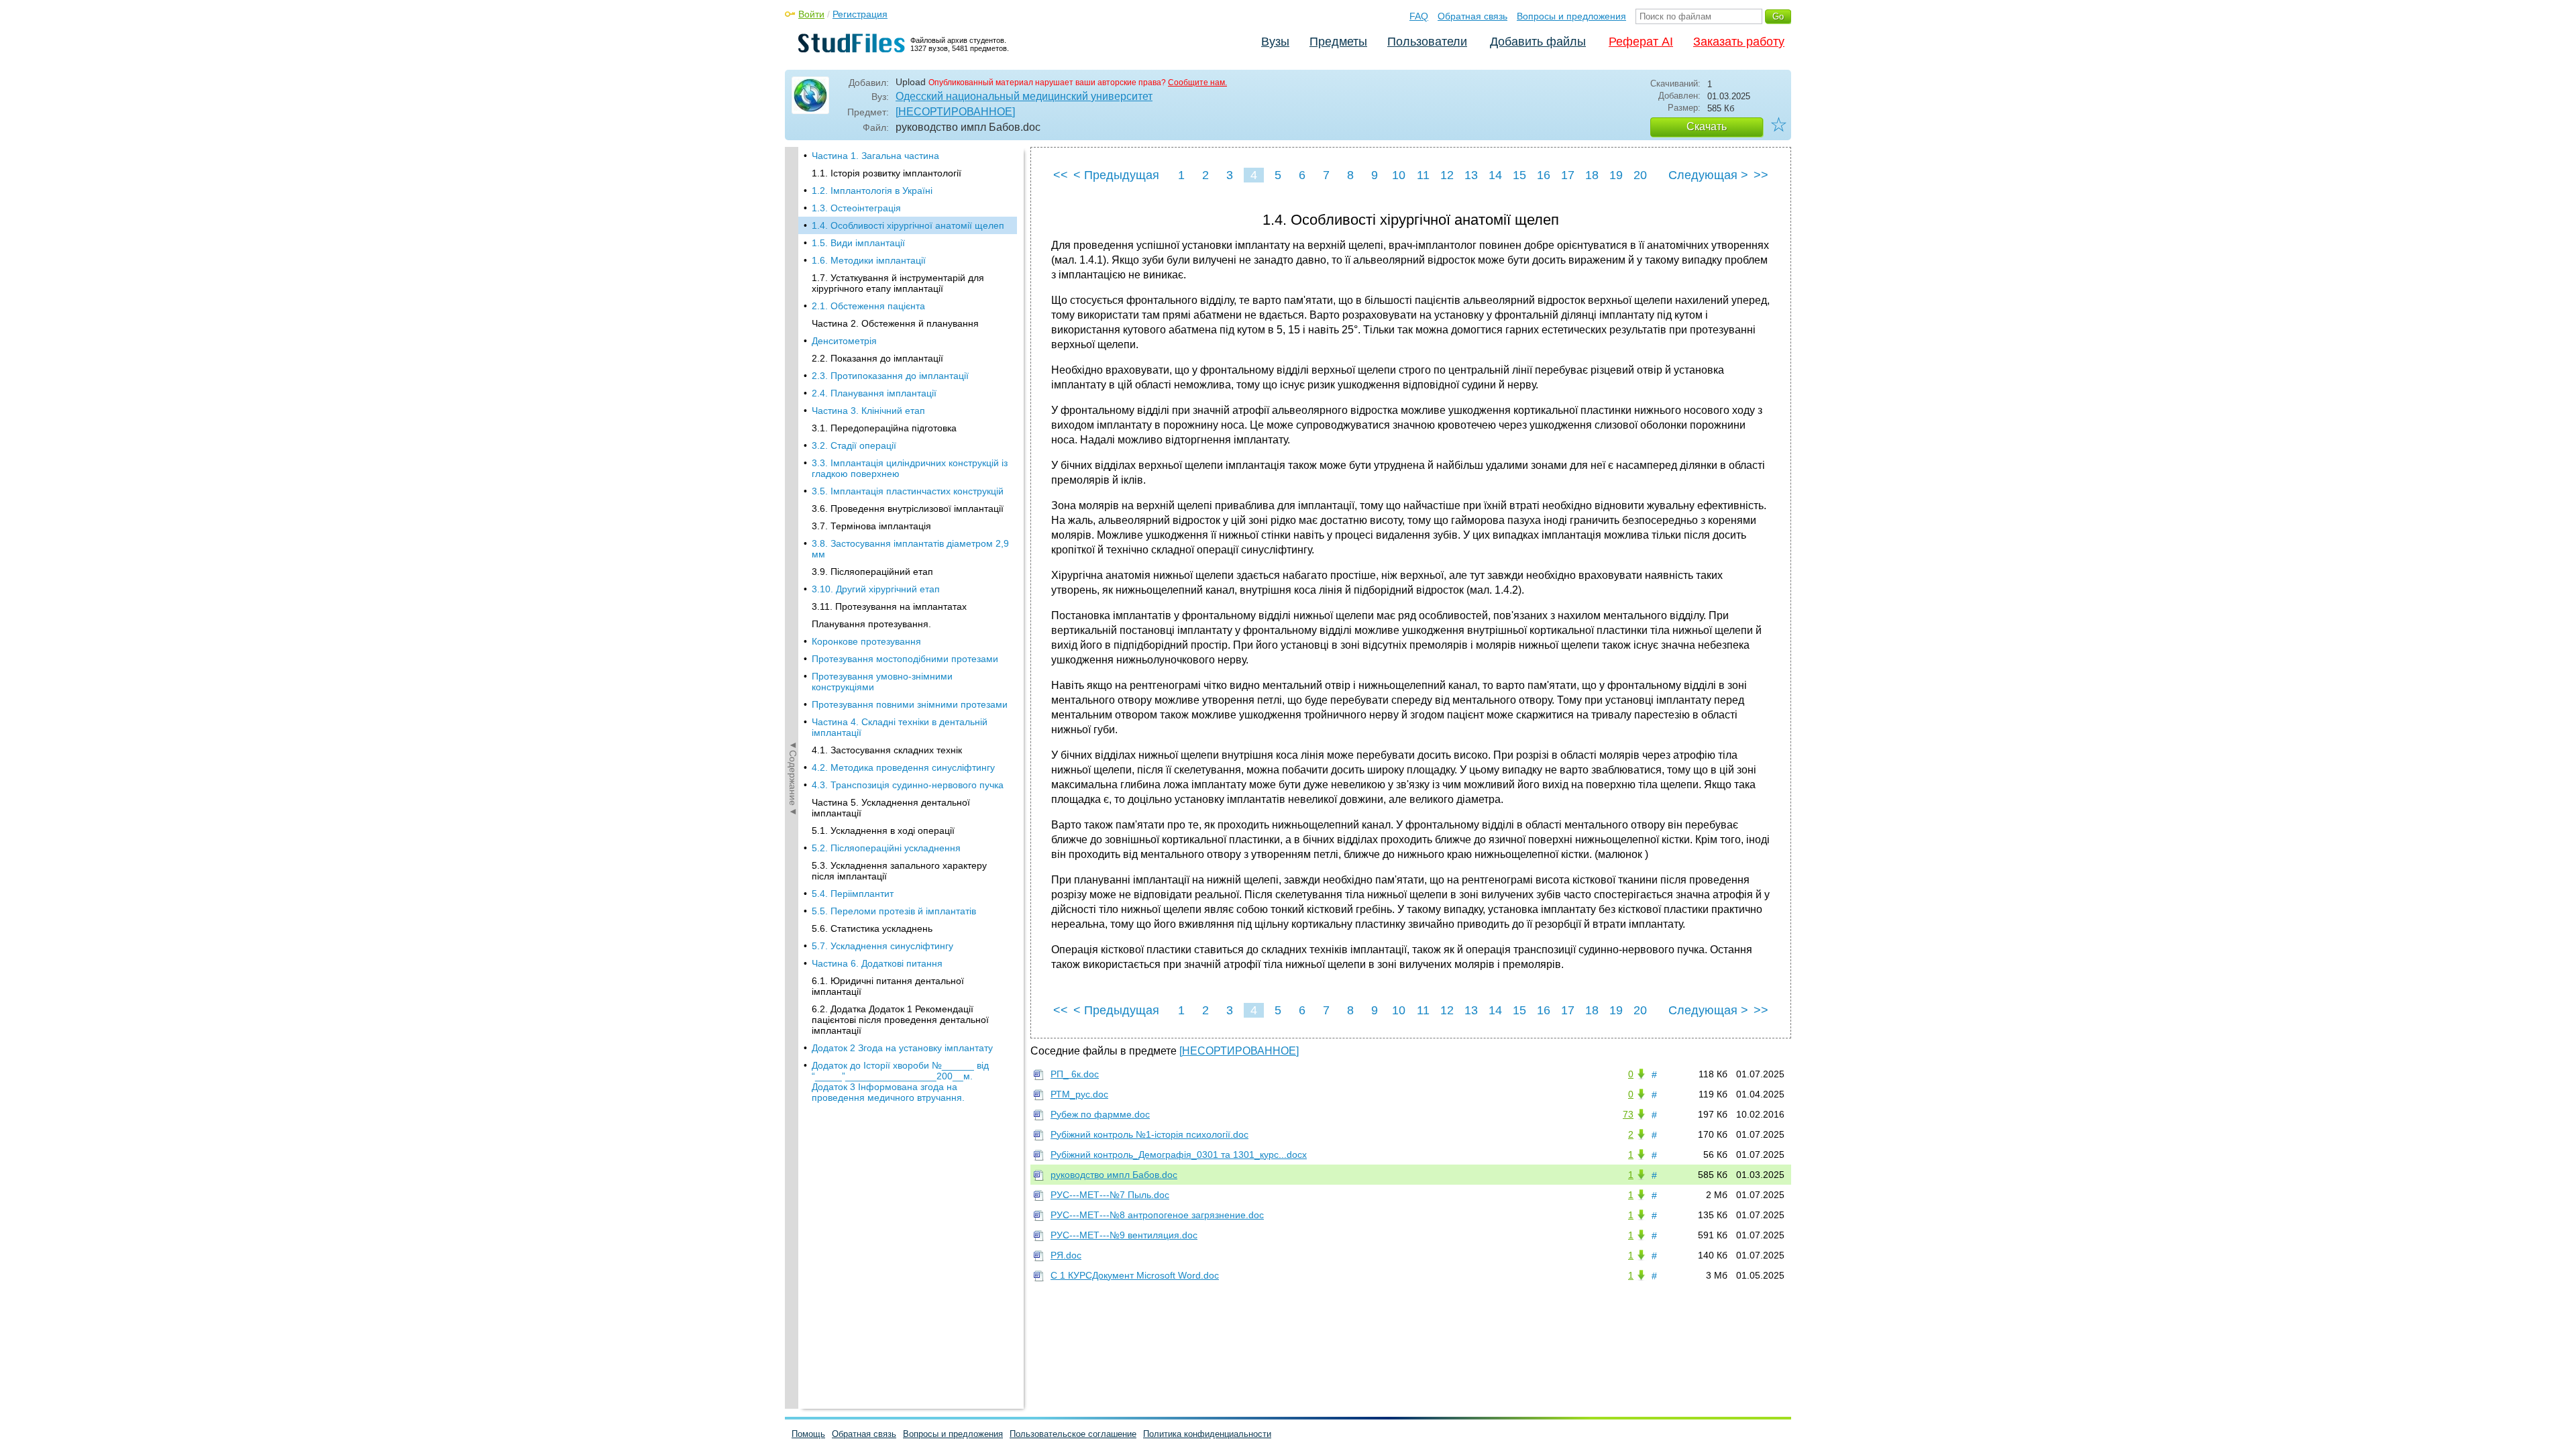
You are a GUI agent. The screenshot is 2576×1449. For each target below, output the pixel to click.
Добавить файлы (1538, 42)
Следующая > (1708, 175)
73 (1628, 1114)
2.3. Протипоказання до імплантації (890, 376)
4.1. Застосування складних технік (887, 750)
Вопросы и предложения (1571, 16)
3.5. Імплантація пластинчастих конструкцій (908, 491)
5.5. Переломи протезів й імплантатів (894, 911)
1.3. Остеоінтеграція (856, 208)
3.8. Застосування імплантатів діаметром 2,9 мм (910, 549)
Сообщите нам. (1197, 83)
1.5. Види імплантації (858, 243)
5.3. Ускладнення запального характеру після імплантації (899, 871)
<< (1061, 175)
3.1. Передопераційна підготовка (884, 428)
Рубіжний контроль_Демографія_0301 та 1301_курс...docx (1179, 1155)
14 (1495, 175)
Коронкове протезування (866, 641)
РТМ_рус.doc (1079, 1094)
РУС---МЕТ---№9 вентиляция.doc (1124, 1235)
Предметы (1338, 42)
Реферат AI (1641, 42)
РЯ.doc (1066, 1255)
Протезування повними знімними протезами (910, 704)
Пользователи (1427, 42)
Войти (811, 14)
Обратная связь (1472, 16)
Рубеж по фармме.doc (1100, 1114)
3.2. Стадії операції (854, 445)
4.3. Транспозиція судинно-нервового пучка (908, 785)
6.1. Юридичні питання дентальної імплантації (888, 986)
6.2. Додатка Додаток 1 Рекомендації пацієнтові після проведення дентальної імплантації (900, 1020)
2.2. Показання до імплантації (877, 358)
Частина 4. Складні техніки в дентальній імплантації (900, 727)
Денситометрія (844, 341)
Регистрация (860, 14)
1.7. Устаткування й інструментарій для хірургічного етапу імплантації (898, 283)
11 (1423, 175)
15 (1519, 175)
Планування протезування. (871, 624)
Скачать (1707, 126)
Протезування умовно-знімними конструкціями (882, 682)
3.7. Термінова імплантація (871, 526)
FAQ (1419, 16)
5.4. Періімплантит (853, 894)
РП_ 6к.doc (1075, 1074)
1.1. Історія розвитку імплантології (887, 173)
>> (1761, 175)
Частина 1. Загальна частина (875, 156)
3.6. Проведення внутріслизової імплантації (908, 508)
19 (1616, 175)
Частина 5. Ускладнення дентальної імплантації (891, 808)
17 (1568, 175)
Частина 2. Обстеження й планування (895, 323)
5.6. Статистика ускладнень (872, 928)
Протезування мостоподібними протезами (905, 659)
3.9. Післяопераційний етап (872, 572)
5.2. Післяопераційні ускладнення (886, 848)
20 (1640, 175)
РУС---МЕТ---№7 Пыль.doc (1110, 1195)
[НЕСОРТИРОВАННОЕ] (955, 112)
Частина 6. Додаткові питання (877, 963)
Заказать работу (1739, 42)
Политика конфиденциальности (1207, 1434)
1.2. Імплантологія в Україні (872, 191)
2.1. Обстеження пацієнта (868, 306)
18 (1592, 175)
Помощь (808, 1434)
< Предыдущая (1116, 175)
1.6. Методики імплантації (869, 260)
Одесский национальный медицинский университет (1024, 96)
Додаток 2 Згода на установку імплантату (902, 1048)
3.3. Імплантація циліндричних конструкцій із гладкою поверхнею (910, 468)
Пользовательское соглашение (1073, 1434)
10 (1399, 175)
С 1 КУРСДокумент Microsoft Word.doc (1135, 1275)
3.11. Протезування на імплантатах (889, 606)
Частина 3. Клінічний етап (868, 411)
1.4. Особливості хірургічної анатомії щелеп (908, 225)
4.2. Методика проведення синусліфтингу (903, 767)
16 (1544, 175)
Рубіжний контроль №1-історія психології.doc (1149, 1134)
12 (1447, 175)
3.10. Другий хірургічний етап (876, 589)
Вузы (1275, 42)
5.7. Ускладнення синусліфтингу (882, 946)
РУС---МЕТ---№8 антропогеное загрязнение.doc (1157, 1215)
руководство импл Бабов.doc (1114, 1175)
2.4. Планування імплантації (874, 393)
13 (1471, 175)
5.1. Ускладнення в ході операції (883, 830)
